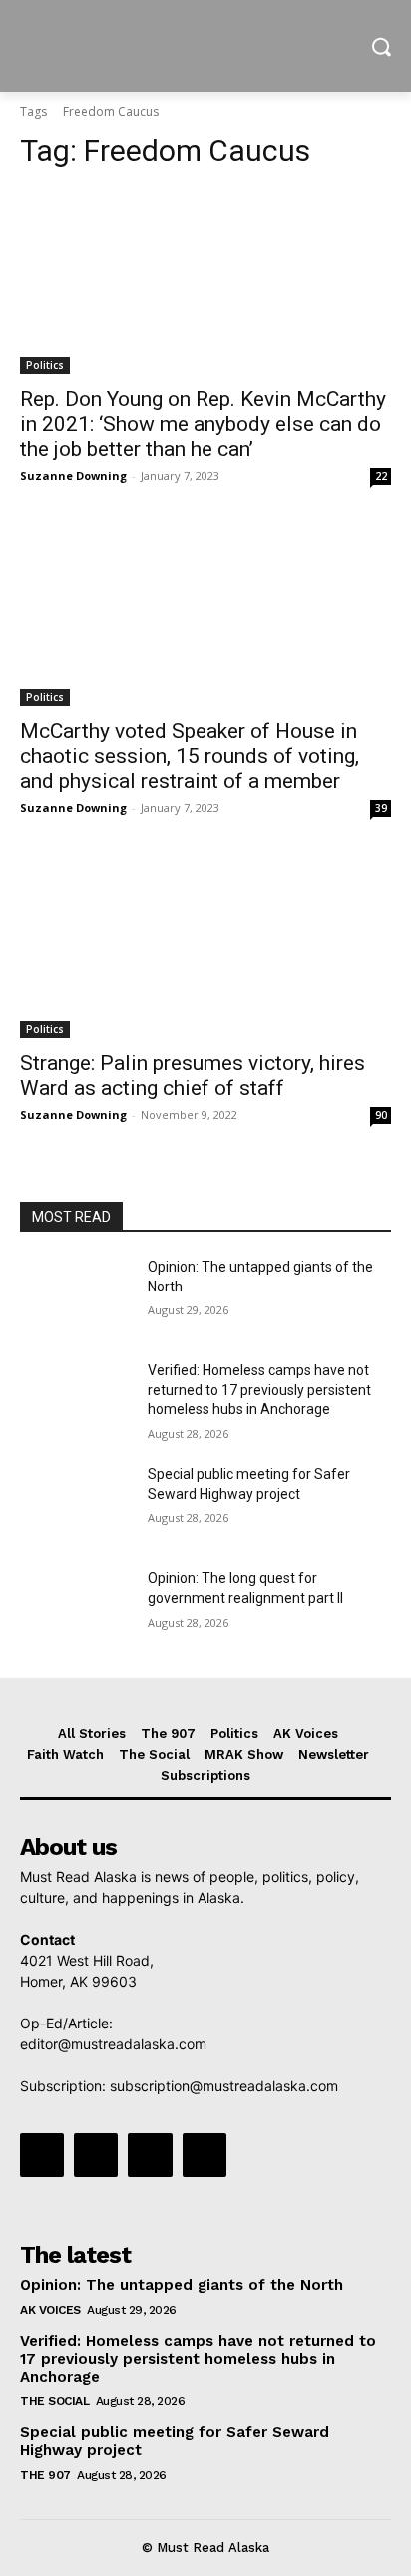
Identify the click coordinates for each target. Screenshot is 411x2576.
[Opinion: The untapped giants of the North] (76, 1296)
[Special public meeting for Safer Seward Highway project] (76, 1504)
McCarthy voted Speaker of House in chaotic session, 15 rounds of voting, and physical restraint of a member (190, 756)
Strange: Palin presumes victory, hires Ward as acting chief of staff (193, 1076)
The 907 (45, 2475)
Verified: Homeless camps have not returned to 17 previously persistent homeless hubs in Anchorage (259, 1390)
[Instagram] (96, 2155)
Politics (45, 365)
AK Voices (50, 2310)
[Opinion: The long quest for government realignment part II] (76, 1608)
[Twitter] (150, 2155)
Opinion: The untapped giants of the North (182, 2285)
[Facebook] (42, 2155)
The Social (54, 2401)
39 (381, 808)
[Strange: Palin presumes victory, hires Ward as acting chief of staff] (205, 945)
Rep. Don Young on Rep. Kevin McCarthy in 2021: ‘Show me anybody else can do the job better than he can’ (203, 424)
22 (381, 476)
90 (381, 1115)
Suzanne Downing (73, 475)
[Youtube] (205, 2155)
